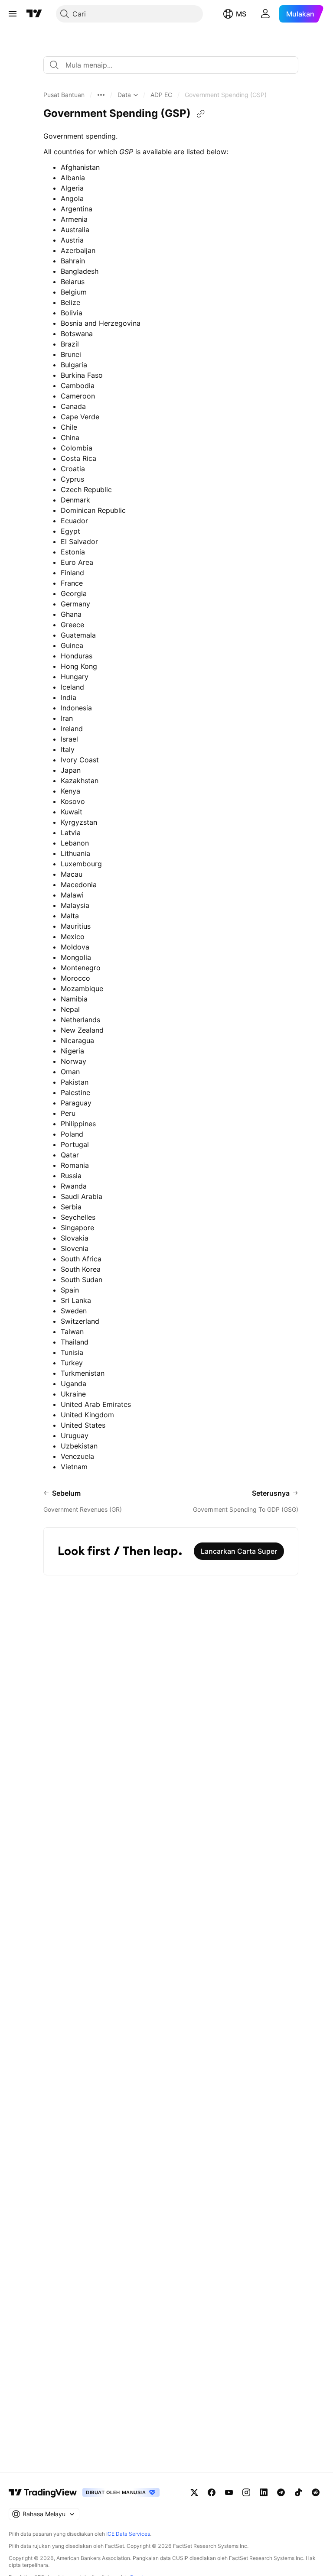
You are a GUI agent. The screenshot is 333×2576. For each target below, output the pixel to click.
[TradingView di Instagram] (246, 2492)
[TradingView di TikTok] (298, 2492)
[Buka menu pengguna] (265, 14)
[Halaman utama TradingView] (43, 2492)
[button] (64, 95)
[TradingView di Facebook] (212, 2492)
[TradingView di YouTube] (229, 2492)
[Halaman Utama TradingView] (34, 14)
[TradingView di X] (194, 2492)
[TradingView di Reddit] (316, 2492)
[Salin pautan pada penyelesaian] (201, 114)
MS (241, 14)
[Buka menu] (13, 14)
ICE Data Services (128, 2534)
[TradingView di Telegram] (281, 2492)
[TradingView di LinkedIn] (264, 2492)
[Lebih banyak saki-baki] (101, 95)
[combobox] (171, 65)
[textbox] (174, 65)
